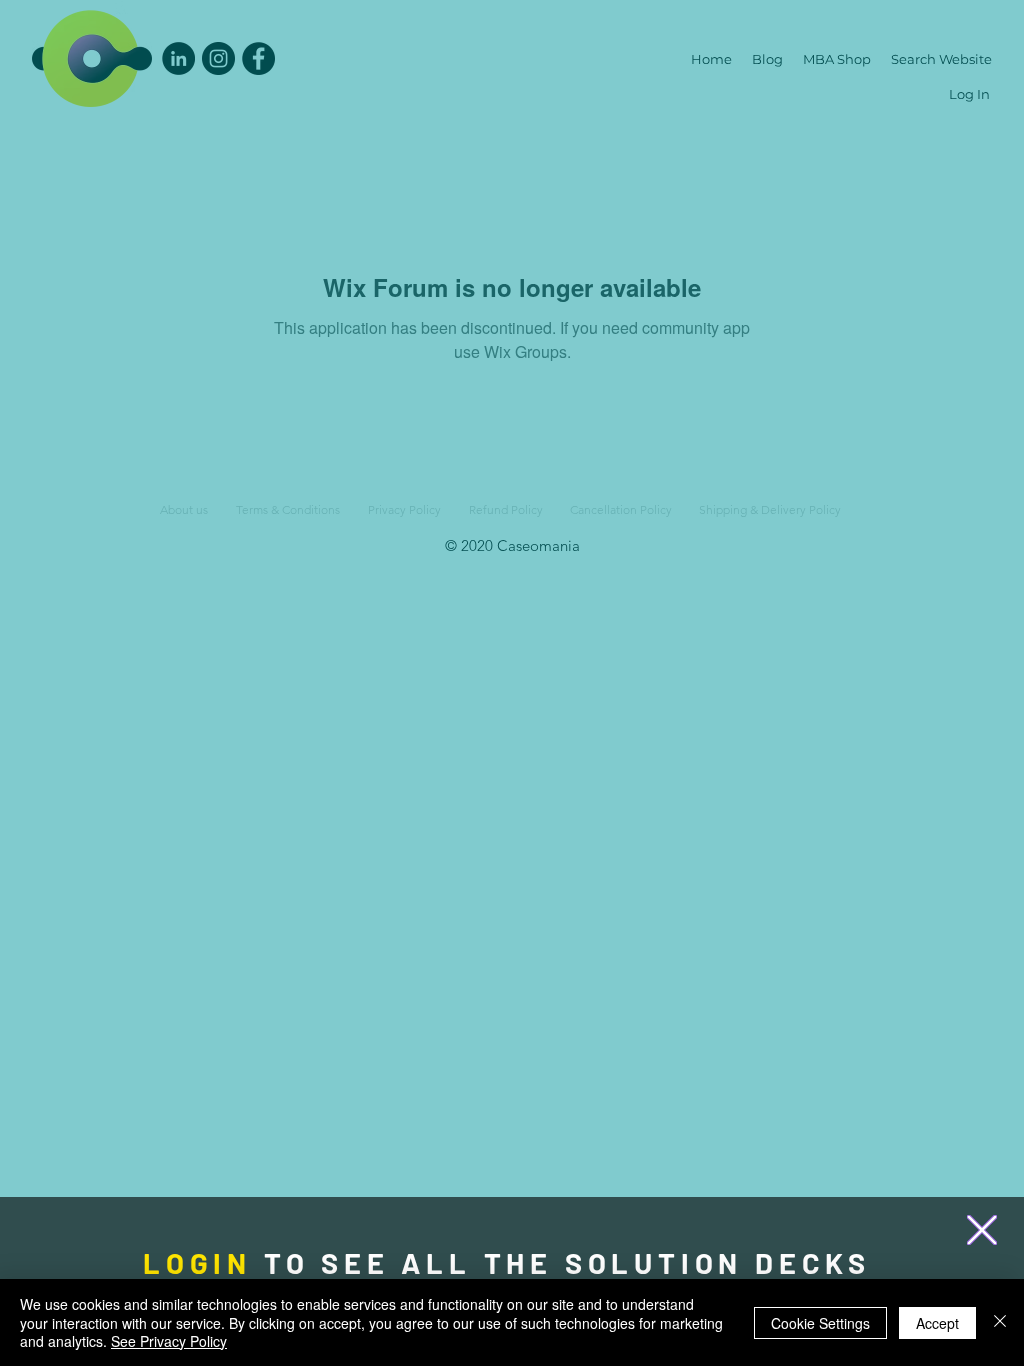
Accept (937, 1323)
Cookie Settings (820, 1323)
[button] (982, 1230)
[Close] (1000, 1322)
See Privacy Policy (169, 1341)
